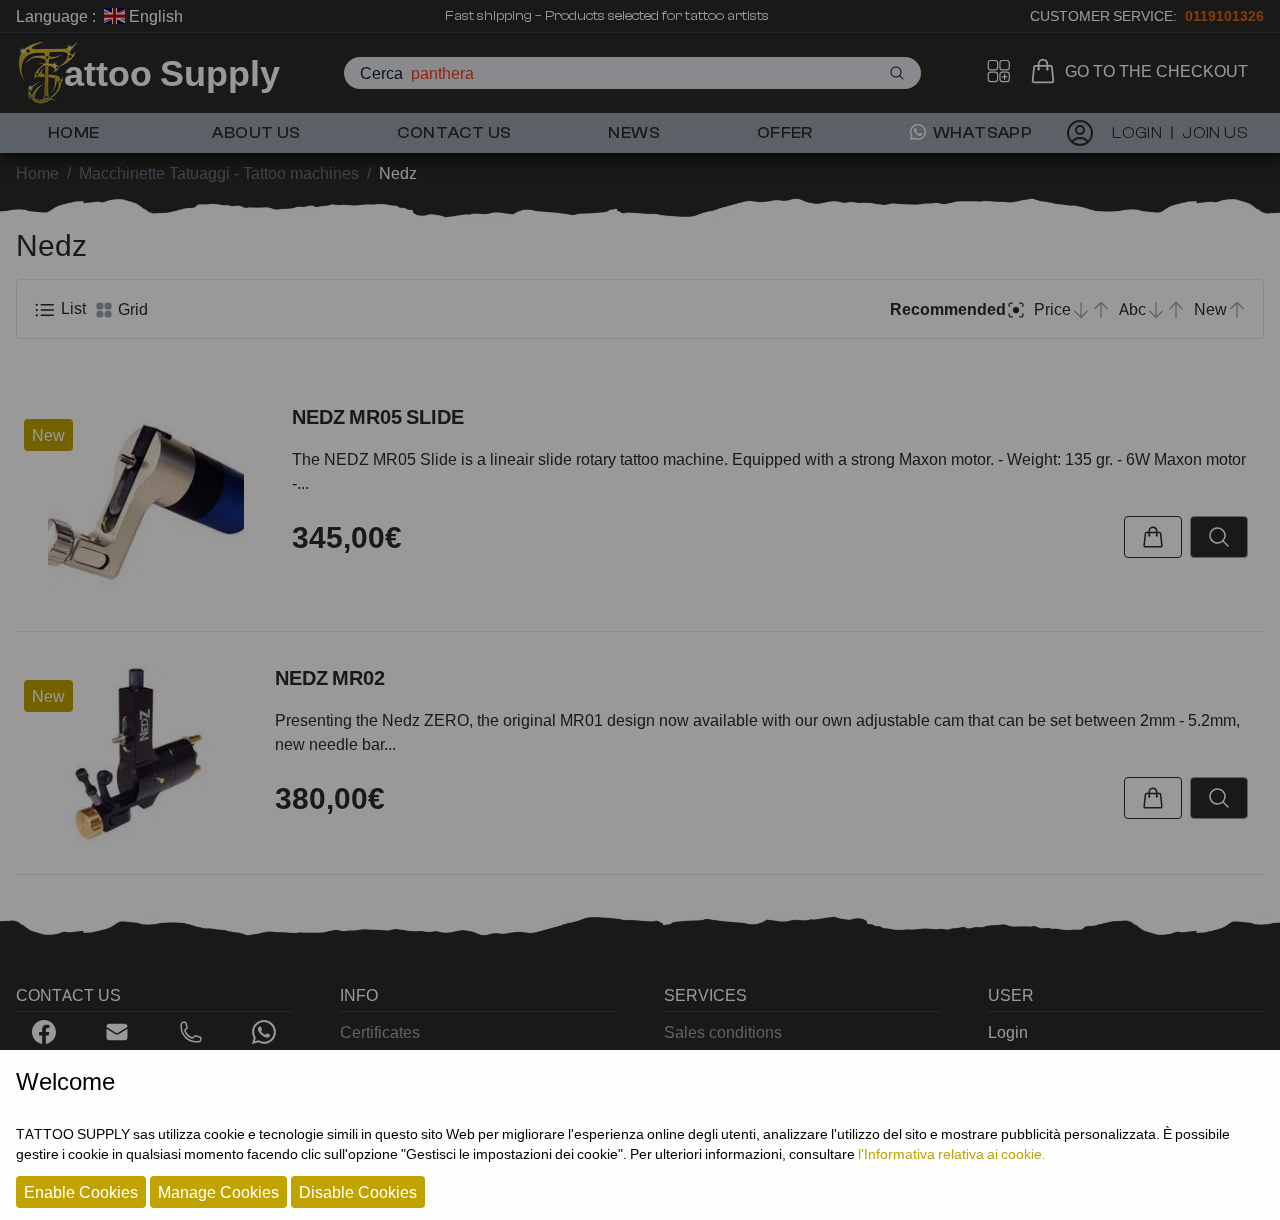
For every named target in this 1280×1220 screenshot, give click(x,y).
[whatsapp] (264, 1032)
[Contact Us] (117, 1032)
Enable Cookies (81, 1192)
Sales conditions (723, 1032)
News (634, 133)
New (48, 435)
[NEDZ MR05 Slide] (146, 501)
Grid (131, 309)
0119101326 (1224, 15)
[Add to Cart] (1153, 537)
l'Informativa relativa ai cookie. (952, 1153)
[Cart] (1047, 71)
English (154, 16)
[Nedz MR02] (137, 753)
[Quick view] (1219, 537)
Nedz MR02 (330, 678)
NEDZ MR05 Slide (378, 417)
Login (1008, 1032)
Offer (785, 133)
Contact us (454, 133)
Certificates (380, 1032)
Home (74, 133)
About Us (256, 133)
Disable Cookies (358, 1192)
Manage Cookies (218, 1192)
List (71, 308)
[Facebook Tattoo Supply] (44, 1032)
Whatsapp (981, 133)
